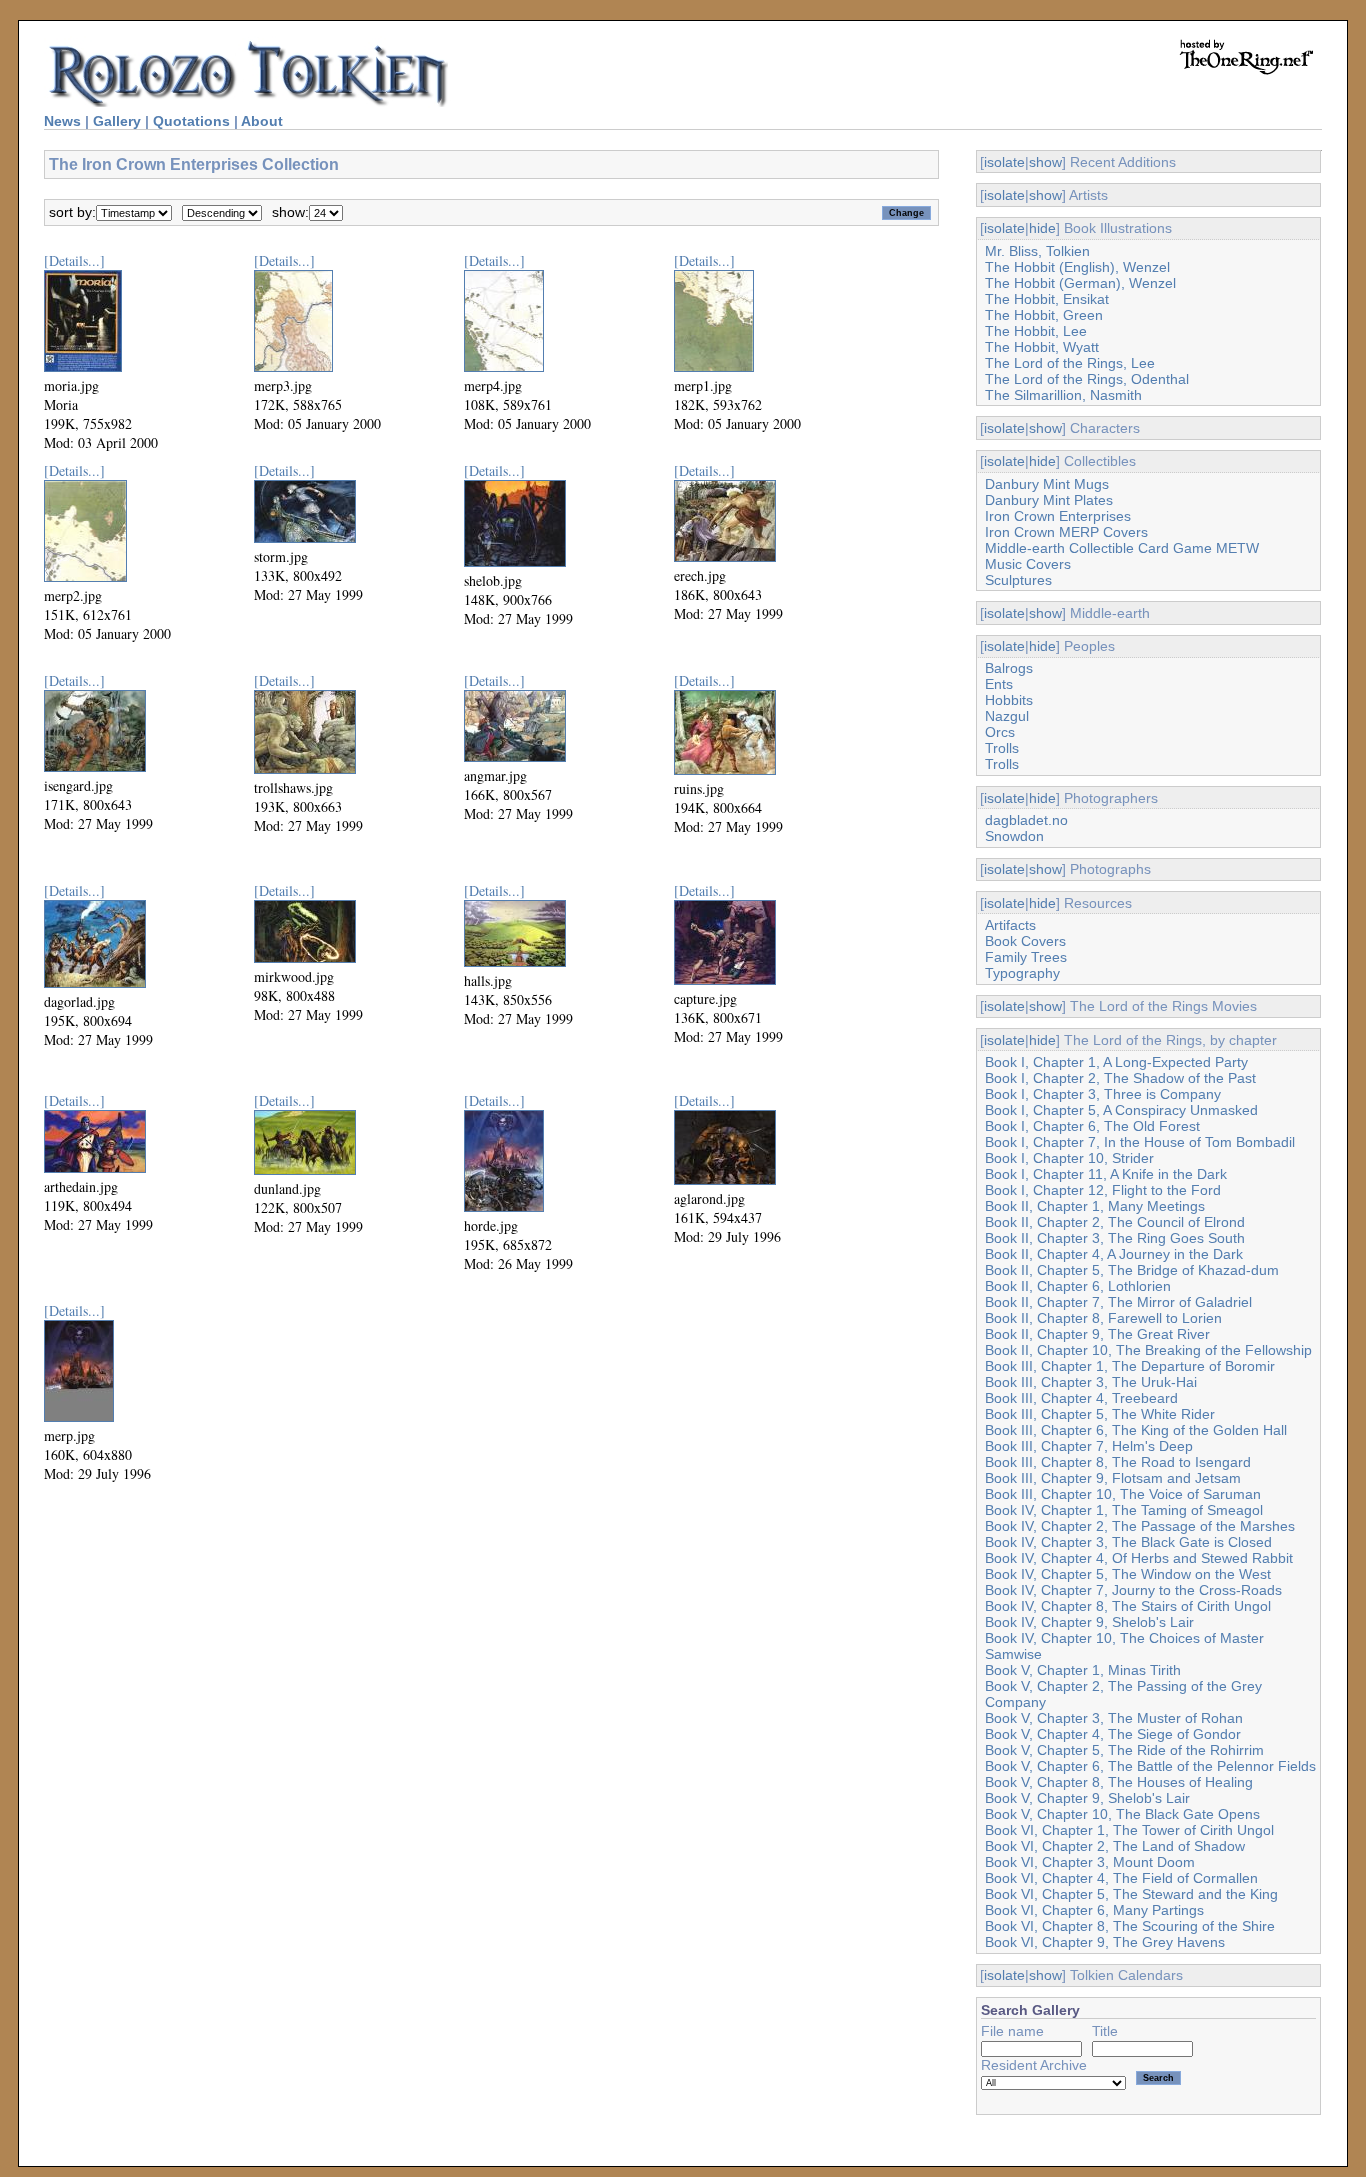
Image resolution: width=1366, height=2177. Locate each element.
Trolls (1002, 748)
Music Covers (1028, 564)
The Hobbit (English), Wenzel (1077, 267)
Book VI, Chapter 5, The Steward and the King (1131, 1894)
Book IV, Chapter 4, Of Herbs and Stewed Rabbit (1139, 1558)
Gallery (117, 121)
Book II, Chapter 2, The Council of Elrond (1115, 1222)
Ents (999, 684)
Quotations (191, 121)
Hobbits (1009, 700)
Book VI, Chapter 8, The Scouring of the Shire (1130, 1926)
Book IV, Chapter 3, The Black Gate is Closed (1128, 1542)
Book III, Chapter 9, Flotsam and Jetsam (1113, 1478)
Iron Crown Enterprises (1058, 516)
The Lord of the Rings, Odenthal (1087, 379)
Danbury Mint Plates (1049, 500)
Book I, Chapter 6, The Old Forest (1092, 1126)
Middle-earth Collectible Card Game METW (1122, 548)
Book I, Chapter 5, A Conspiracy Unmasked (1121, 1110)
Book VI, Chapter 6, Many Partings (1094, 1910)
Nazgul (1007, 716)
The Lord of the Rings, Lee (1070, 363)
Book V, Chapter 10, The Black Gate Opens (1122, 1814)
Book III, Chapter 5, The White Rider (1100, 1414)
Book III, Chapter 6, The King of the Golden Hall (1136, 1430)
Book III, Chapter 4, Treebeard (1081, 1398)
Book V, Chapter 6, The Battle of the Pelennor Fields (1150, 1766)
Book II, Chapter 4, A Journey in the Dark (1114, 1254)
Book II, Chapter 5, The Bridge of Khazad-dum (1132, 1270)
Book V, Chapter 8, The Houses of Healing (1119, 1782)
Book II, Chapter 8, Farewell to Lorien (1103, 1318)
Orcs (1000, 732)
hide (1042, 228)
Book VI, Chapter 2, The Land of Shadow (1115, 1846)
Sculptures (1018, 580)
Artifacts (1010, 925)
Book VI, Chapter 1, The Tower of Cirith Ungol (1129, 1830)
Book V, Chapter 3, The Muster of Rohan (1114, 1718)
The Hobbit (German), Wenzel (1080, 283)
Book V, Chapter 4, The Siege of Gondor (1113, 1734)
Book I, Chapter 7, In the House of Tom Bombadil (1140, 1142)
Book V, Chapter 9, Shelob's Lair (1087, 1798)
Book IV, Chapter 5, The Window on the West (1128, 1574)
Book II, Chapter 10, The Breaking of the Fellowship (1148, 1350)
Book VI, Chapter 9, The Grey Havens (1105, 1942)
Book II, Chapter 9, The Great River (1097, 1334)
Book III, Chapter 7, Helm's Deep (1089, 1446)
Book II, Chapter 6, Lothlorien (1078, 1286)
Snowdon (1014, 836)
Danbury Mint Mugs (1047, 484)
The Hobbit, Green (1044, 315)
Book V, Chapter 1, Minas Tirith (1083, 1670)
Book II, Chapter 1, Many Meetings (1095, 1206)
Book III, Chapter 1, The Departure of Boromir (1130, 1366)
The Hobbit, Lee (1036, 331)
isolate (1004, 162)
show (1045, 162)
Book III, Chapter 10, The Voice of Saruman (1123, 1494)
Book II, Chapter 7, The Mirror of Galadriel (1118, 1302)
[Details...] (74, 260)
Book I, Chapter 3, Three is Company (1103, 1094)
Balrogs (1009, 668)
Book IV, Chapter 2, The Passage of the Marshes (1140, 1526)
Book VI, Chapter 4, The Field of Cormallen (1121, 1878)
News (62, 121)
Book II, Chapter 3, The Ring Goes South (1115, 1238)
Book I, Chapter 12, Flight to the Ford (1103, 1190)
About (262, 121)
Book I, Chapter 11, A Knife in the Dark (1106, 1174)
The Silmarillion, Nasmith (1063, 395)
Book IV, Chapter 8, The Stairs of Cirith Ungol (1128, 1606)
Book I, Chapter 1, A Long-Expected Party (1116, 1062)
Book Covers (1025, 941)
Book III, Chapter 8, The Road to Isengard (1118, 1462)
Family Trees (1026, 957)
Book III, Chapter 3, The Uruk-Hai (1091, 1382)
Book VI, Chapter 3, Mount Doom (1090, 1862)
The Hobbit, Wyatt (1042, 347)
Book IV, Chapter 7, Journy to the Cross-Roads (1133, 1590)
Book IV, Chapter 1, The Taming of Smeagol (1124, 1510)
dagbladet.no (1026, 820)
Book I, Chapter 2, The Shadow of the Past (1120, 1078)
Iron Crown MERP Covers (1066, 532)
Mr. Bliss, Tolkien (1037, 251)
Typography (1022, 973)
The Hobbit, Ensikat (1047, 299)
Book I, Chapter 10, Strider (1069, 1158)
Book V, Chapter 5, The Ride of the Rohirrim (1124, 1750)
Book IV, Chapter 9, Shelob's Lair (1089, 1622)
